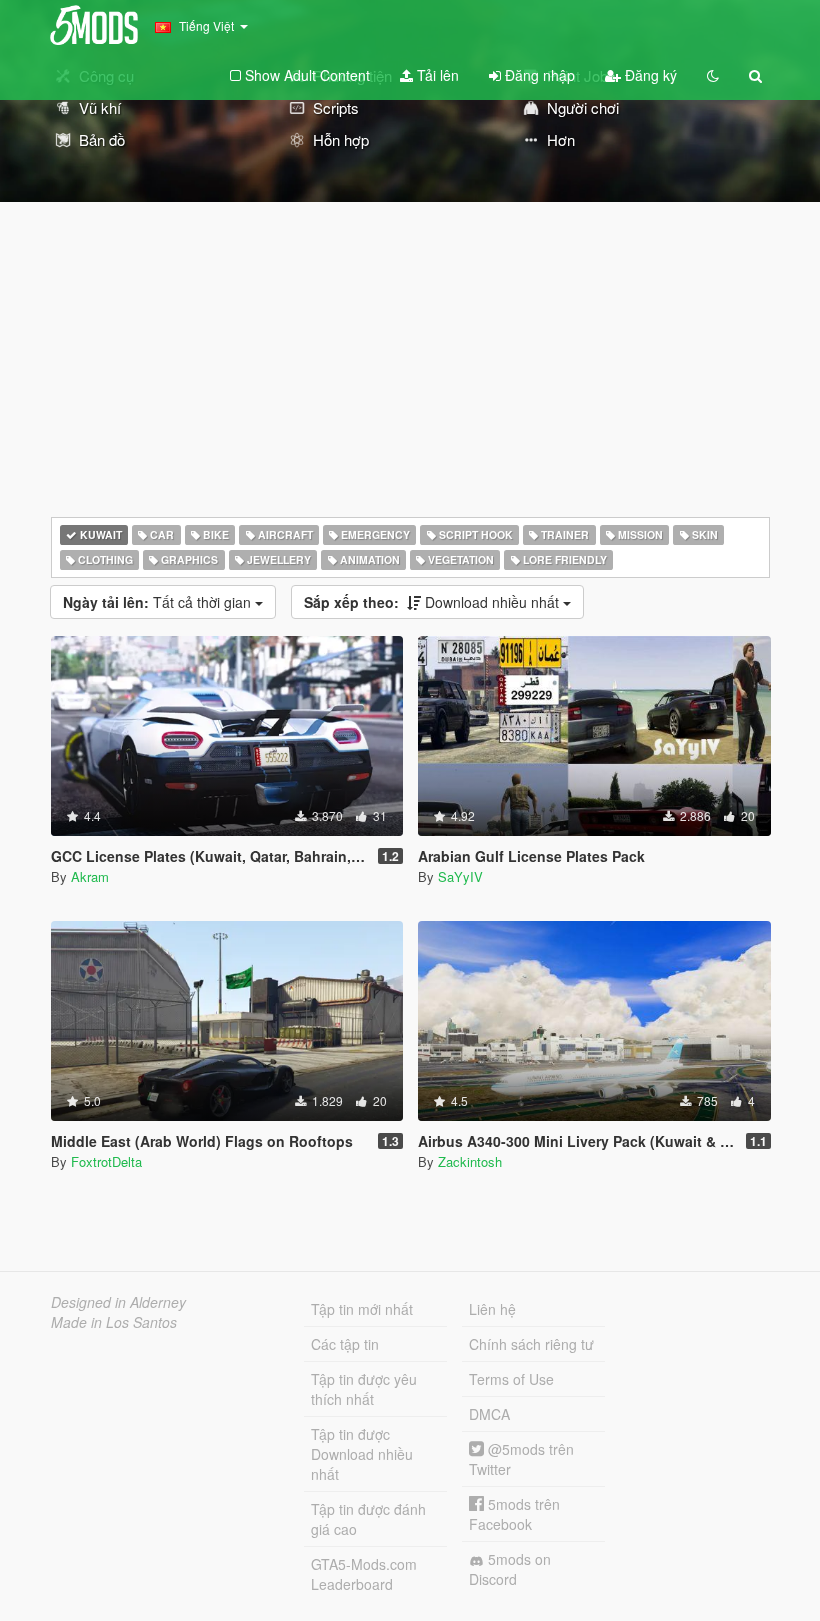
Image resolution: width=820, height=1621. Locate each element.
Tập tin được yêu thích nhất (364, 1389)
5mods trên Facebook (514, 1514)
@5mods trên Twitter (521, 1459)
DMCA (489, 1414)
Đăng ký (649, 75)
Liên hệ (492, 1309)
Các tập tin (345, 1344)
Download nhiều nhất (433, 602)
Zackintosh (470, 1161)
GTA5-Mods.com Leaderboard (364, 1574)
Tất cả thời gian (159, 602)
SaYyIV (460, 876)
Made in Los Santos (114, 1322)
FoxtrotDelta (106, 1161)
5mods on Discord (510, 1569)
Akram (90, 876)
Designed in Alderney (118, 1302)
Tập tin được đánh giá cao (368, 1519)
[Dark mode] (713, 75)
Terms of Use (511, 1379)
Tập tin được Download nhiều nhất (362, 1454)
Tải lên (436, 75)
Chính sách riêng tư (531, 1344)
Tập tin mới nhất (362, 1309)
